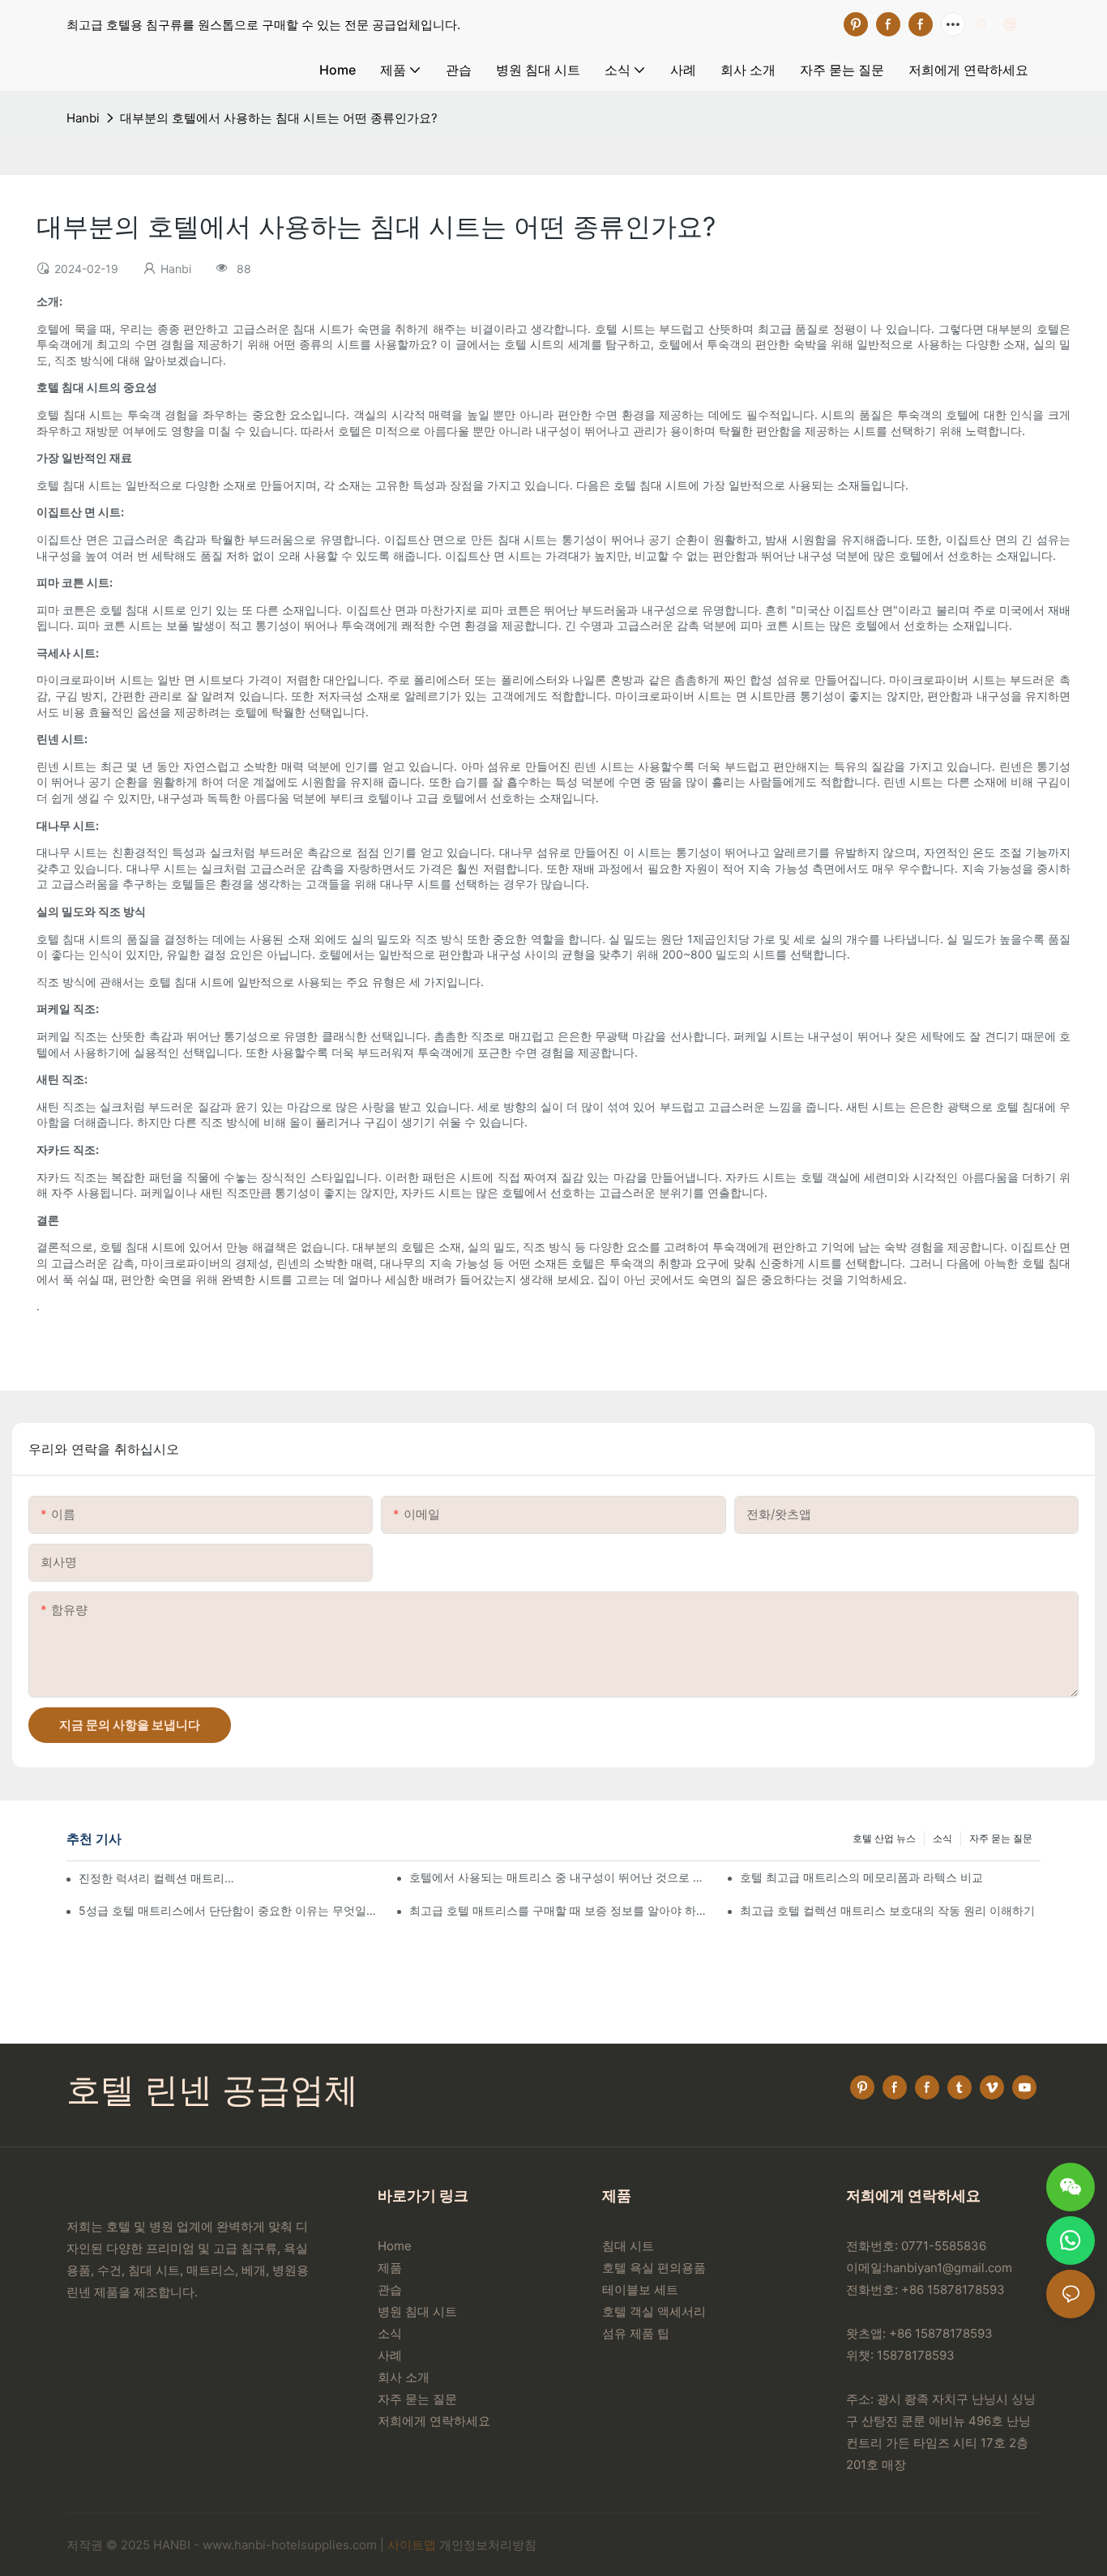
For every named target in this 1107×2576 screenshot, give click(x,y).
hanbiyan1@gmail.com (949, 2268)
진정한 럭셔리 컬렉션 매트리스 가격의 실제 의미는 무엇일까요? (156, 1878)
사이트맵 (412, 2545)
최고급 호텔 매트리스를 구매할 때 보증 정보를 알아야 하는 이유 (560, 1910)
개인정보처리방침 (488, 2545)
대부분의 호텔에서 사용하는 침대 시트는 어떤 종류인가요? (279, 118)
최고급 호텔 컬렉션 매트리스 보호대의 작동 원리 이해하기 (887, 1910)
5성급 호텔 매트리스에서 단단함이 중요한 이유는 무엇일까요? (229, 1910)
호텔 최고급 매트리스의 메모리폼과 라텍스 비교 (861, 1877)
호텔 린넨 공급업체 (212, 2089)
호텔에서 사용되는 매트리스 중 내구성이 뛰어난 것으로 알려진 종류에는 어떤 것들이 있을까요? (560, 1877)
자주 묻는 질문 (1001, 1838)
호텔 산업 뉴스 (884, 1838)
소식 (942, 1838)
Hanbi (83, 118)
